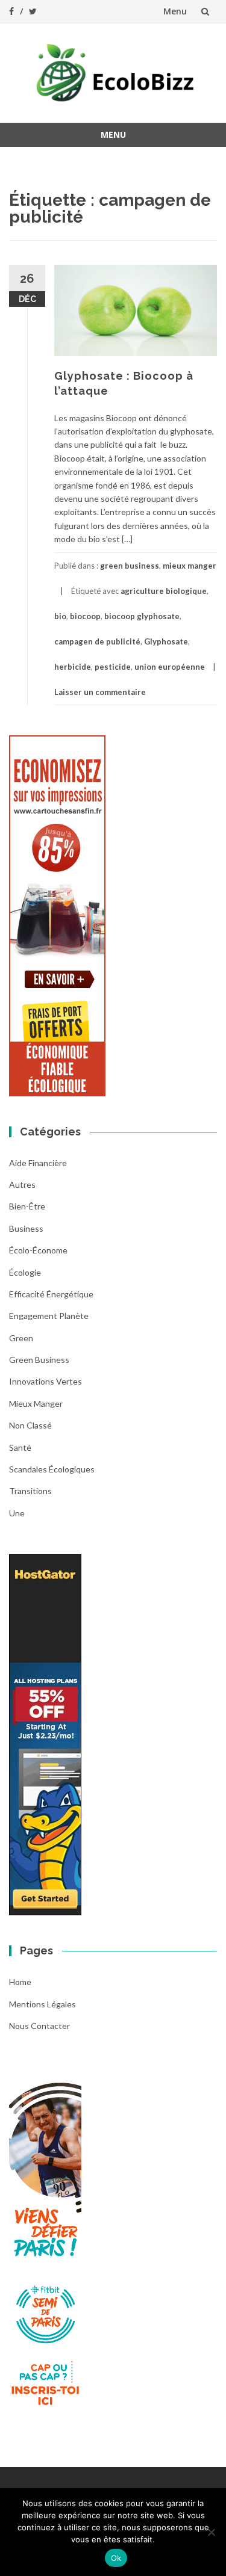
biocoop (85, 616)
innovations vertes (46, 1381)
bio (60, 616)
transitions (30, 1491)
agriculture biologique (164, 591)
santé (20, 1447)
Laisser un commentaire (100, 692)
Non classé (30, 1425)
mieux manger (190, 566)
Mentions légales (42, 2004)
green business (130, 566)
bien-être (27, 1206)
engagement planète (49, 1316)
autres (22, 1185)
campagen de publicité (97, 641)
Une (17, 1513)
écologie (25, 1272)
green (21, 1338)
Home (20, 1982)
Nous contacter (39, 2026)
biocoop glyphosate (142, 616)
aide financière (38, 1163)
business (26, 1228)
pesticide (113, 667)
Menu (175, 11)
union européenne (170, 667)
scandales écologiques (52, 1469)
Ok (116, 2558)
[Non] (211, 2532)
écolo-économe (38, 1250)
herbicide (73, 667)
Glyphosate (166, 641)
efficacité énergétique (51, 1294)
